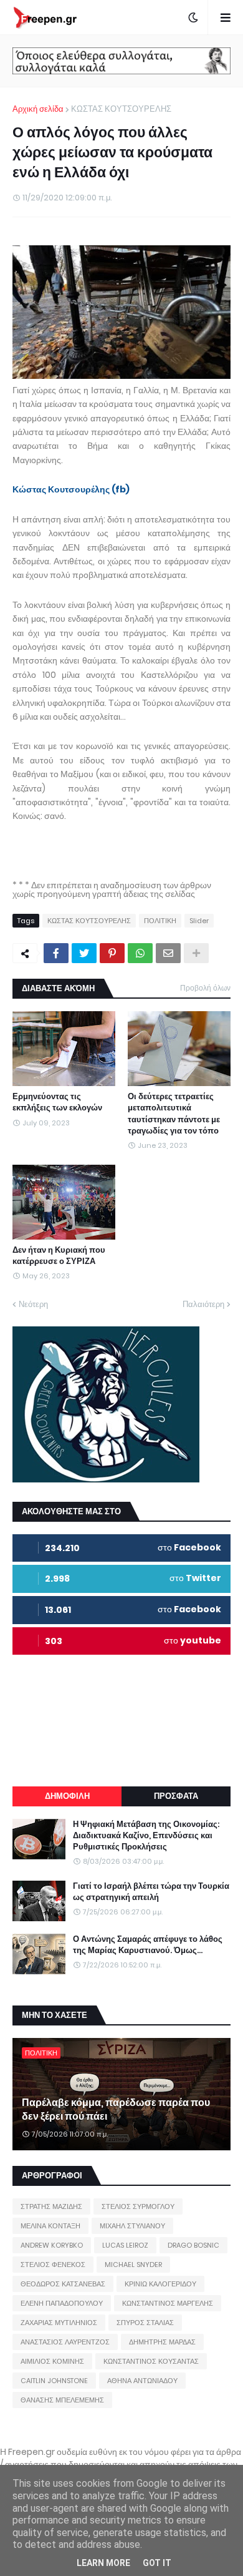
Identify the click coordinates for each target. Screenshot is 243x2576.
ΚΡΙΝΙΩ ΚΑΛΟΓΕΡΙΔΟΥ (160, 2284)
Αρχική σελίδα (38, 109)
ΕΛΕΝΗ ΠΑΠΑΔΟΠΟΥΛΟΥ (62, 2303)
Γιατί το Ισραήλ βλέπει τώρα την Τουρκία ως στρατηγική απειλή (151, 1892)
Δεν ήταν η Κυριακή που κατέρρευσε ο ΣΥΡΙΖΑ (59, 1256)
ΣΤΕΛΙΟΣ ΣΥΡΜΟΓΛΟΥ (138, 2206)
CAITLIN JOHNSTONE (54, 2381)
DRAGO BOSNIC (193, 2245)
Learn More (103, 2563)
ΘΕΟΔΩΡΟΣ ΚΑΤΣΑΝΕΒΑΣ (63, 2284)
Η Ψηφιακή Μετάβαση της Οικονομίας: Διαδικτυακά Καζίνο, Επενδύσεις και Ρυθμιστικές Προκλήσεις (146, 1836)
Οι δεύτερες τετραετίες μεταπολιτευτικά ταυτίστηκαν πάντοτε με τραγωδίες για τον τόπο (174, 1114)
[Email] (168, 953)
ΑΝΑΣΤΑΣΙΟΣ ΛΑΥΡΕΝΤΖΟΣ (65, 2342)
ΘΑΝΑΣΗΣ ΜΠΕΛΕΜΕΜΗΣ (62, 2400)
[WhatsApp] (140, 953)
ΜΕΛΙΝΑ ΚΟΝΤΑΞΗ (50, 2226)
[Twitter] (84, 953)
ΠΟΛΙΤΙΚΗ (160, 921)
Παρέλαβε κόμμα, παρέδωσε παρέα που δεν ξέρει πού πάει (116, 2110)
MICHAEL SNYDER (133, 2265)
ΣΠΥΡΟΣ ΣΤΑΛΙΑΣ (145, 2323)
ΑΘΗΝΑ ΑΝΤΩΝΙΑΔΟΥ (142, 2381)
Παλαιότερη (203, 1304)
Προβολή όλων (205, 988)
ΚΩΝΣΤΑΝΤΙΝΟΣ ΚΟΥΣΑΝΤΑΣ (151, 2361)
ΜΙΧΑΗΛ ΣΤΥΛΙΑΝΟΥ (132, 2226)
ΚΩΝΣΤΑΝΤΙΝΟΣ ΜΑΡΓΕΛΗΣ (168, 2303)
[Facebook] (56, 953)
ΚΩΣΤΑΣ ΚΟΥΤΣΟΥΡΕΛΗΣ (121, 109)
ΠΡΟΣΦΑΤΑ (176, 1796)
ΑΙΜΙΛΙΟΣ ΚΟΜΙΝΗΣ (52, 2361)
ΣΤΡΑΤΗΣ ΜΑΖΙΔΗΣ (51, 2206)
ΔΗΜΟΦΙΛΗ (67, 1796)
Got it (157, 2563)
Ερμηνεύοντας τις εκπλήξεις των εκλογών (57, 1102)
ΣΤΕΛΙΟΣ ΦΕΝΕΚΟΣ (53, 2265)
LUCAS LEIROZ (125, 2245)
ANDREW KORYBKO (52, 2245)
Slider (199, 921)
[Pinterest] (112, 953)
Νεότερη (33, 1304)
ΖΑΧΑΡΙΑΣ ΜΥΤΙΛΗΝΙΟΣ (59, 2323)
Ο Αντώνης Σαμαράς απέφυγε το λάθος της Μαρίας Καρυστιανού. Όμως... (148, 1945)
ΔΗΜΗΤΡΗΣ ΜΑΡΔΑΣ (162, 2342)
